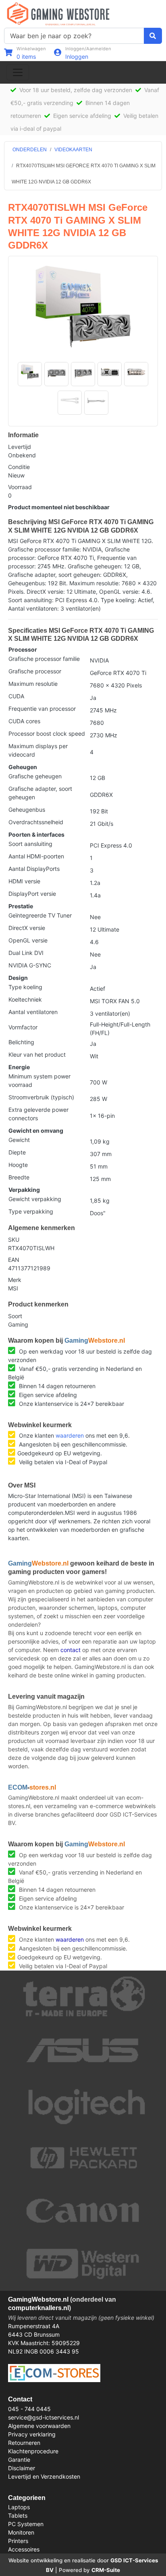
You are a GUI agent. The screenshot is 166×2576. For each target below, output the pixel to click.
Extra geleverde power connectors (38, 1114)
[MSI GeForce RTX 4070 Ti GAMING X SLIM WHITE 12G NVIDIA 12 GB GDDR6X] (83, 307)
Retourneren (24, 2443)
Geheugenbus (27, 810)
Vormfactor (23, 1027)
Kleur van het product (37, 1054)
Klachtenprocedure (33, 2451)
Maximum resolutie (33, 684)
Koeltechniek (25, 999)
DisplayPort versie (32, 894)
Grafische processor (35, 671)
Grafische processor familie (44, 659)
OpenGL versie (28, 940)
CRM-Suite (106, 2570)
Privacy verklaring (32, 2434)
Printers (18, 2541)
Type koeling (25, 987)
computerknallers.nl (38, 2308)
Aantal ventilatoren (33, 1012)
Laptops (19, 2507)
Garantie (19, 2460)
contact (71, 1650)
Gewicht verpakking (35, 1199)
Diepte (17, 1152)
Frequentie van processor (42, 709)
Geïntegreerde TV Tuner (40, 915)
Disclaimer (22, 2468)
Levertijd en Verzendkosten (44, 2476)
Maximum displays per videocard (38, 750)
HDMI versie (24, 881)
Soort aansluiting (30, 844)
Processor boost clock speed (47, 734)
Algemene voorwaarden (39, 2426)
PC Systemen (26, 2524)
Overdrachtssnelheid (36, 822)
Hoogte (18, 1165)
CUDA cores (24, 721)
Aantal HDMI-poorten (36, 856)
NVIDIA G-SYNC (30, 965)
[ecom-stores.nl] (54, 2372)
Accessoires (24, 2549)
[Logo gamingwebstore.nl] (58, 13)
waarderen (70, 1435)
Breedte (19, 1177)
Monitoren (21, 2532)
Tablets (18, 2515)
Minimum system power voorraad (39, 1080)
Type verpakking (31, 1211)
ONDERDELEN (30, 150)
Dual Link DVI (26, 953)
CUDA (16, 696)
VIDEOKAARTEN (73, 150)
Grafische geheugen (35, 776)
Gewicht (19, 1140)
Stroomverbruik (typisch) (41, 1097)
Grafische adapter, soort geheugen (40, 793)
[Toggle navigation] (18, 72)
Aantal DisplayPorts (34, 869)
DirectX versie (27, 928)
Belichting (21, 1042)
